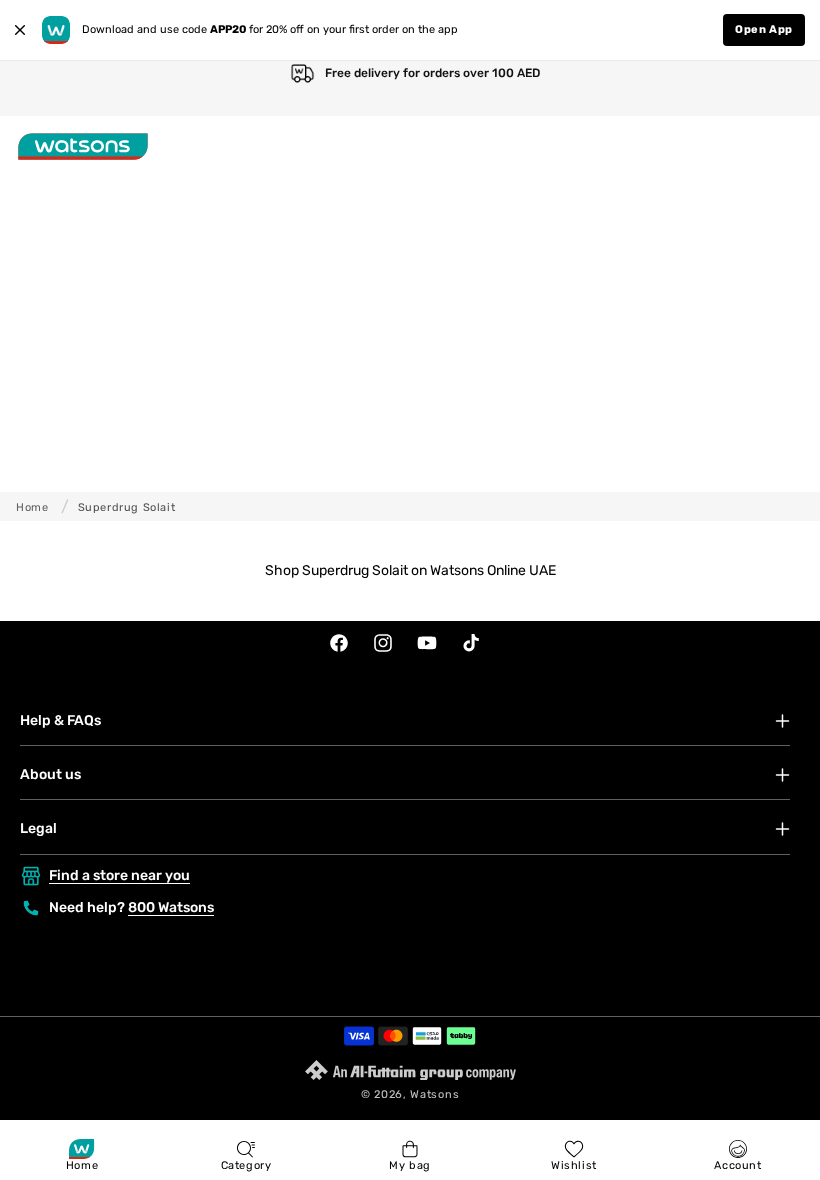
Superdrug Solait (127, 507)
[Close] (20, 30)
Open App (764, 29)
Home (32, 507)
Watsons (434, 1094)
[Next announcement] (784, 88)
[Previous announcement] (36, 88)
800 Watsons (171, 907)
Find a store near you (119, 875)
